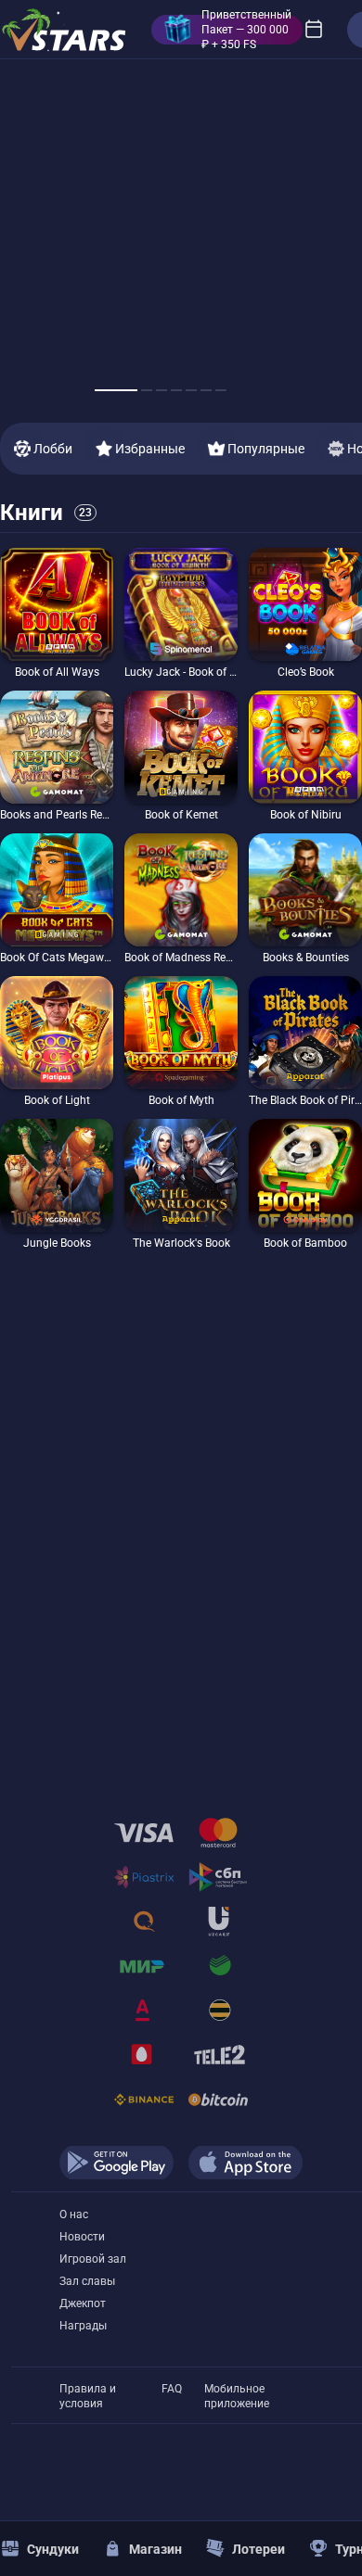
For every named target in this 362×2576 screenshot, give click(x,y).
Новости (82, 2237)
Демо (25, 548)
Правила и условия (88, 2389)
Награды (83, 2326)
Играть (57, 655)
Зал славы (87, 2281)
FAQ (172, 2389)
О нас (74, 2214)
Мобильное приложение (237, 2389)
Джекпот (83, 2303)
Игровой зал (93, 2259)
